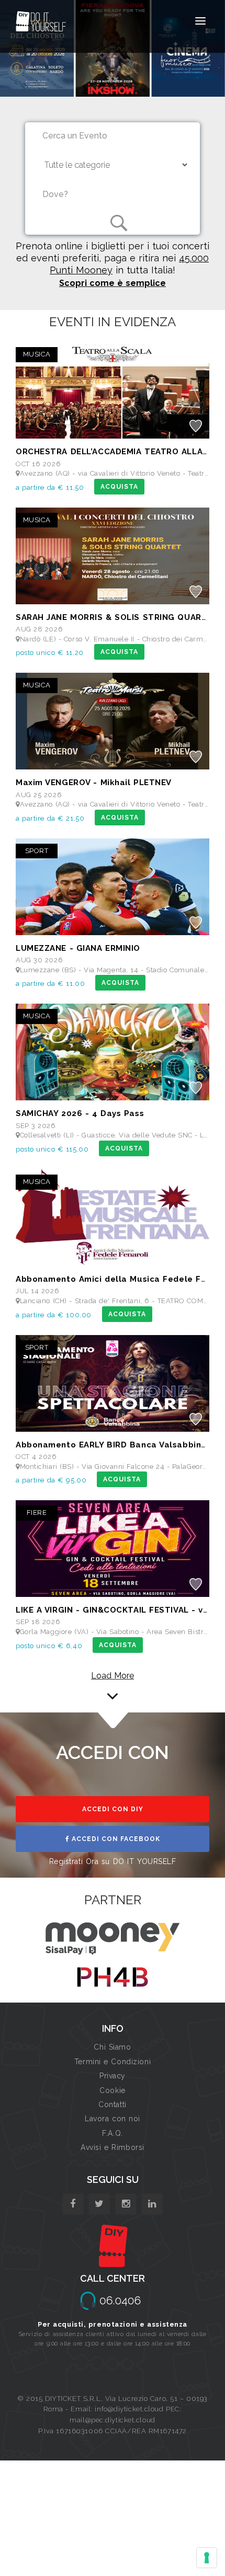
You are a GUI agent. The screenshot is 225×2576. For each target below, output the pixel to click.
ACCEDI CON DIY (113, 1809)
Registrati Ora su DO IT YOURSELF (113, 1861)
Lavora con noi (113, 2119)
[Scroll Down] (113, 1685)
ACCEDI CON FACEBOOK (115, 1839)
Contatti (112, 2104)
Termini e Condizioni (113, 2062)
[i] (152, 2204)
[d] (126, 2204)
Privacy (113, 2076)
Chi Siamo (112, 2047)
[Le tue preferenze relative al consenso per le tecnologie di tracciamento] (207, 2558)
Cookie (112, 2090)
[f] (73, 2204)
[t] (99, 2204)
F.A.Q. (112, 2133)
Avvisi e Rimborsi (113, 2147)
